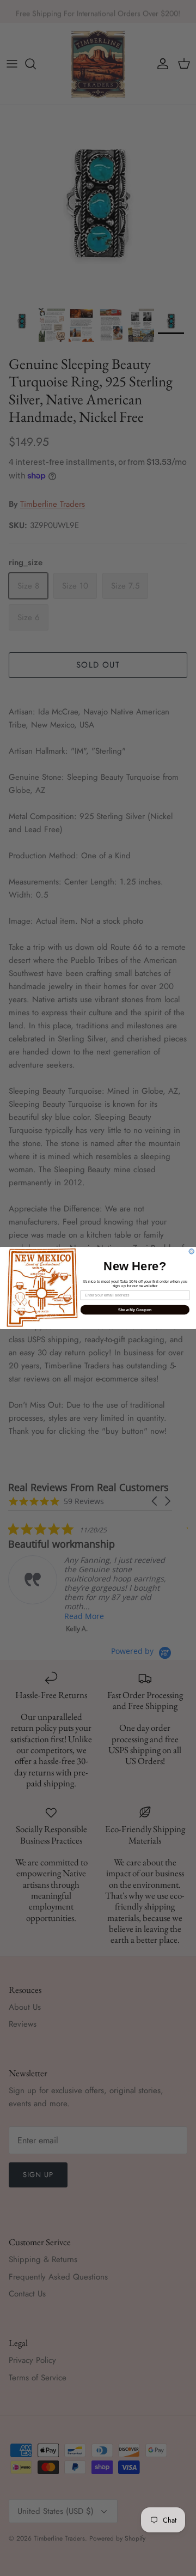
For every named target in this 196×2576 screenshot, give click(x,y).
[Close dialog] (191, 1251)
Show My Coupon (135, 1310)
